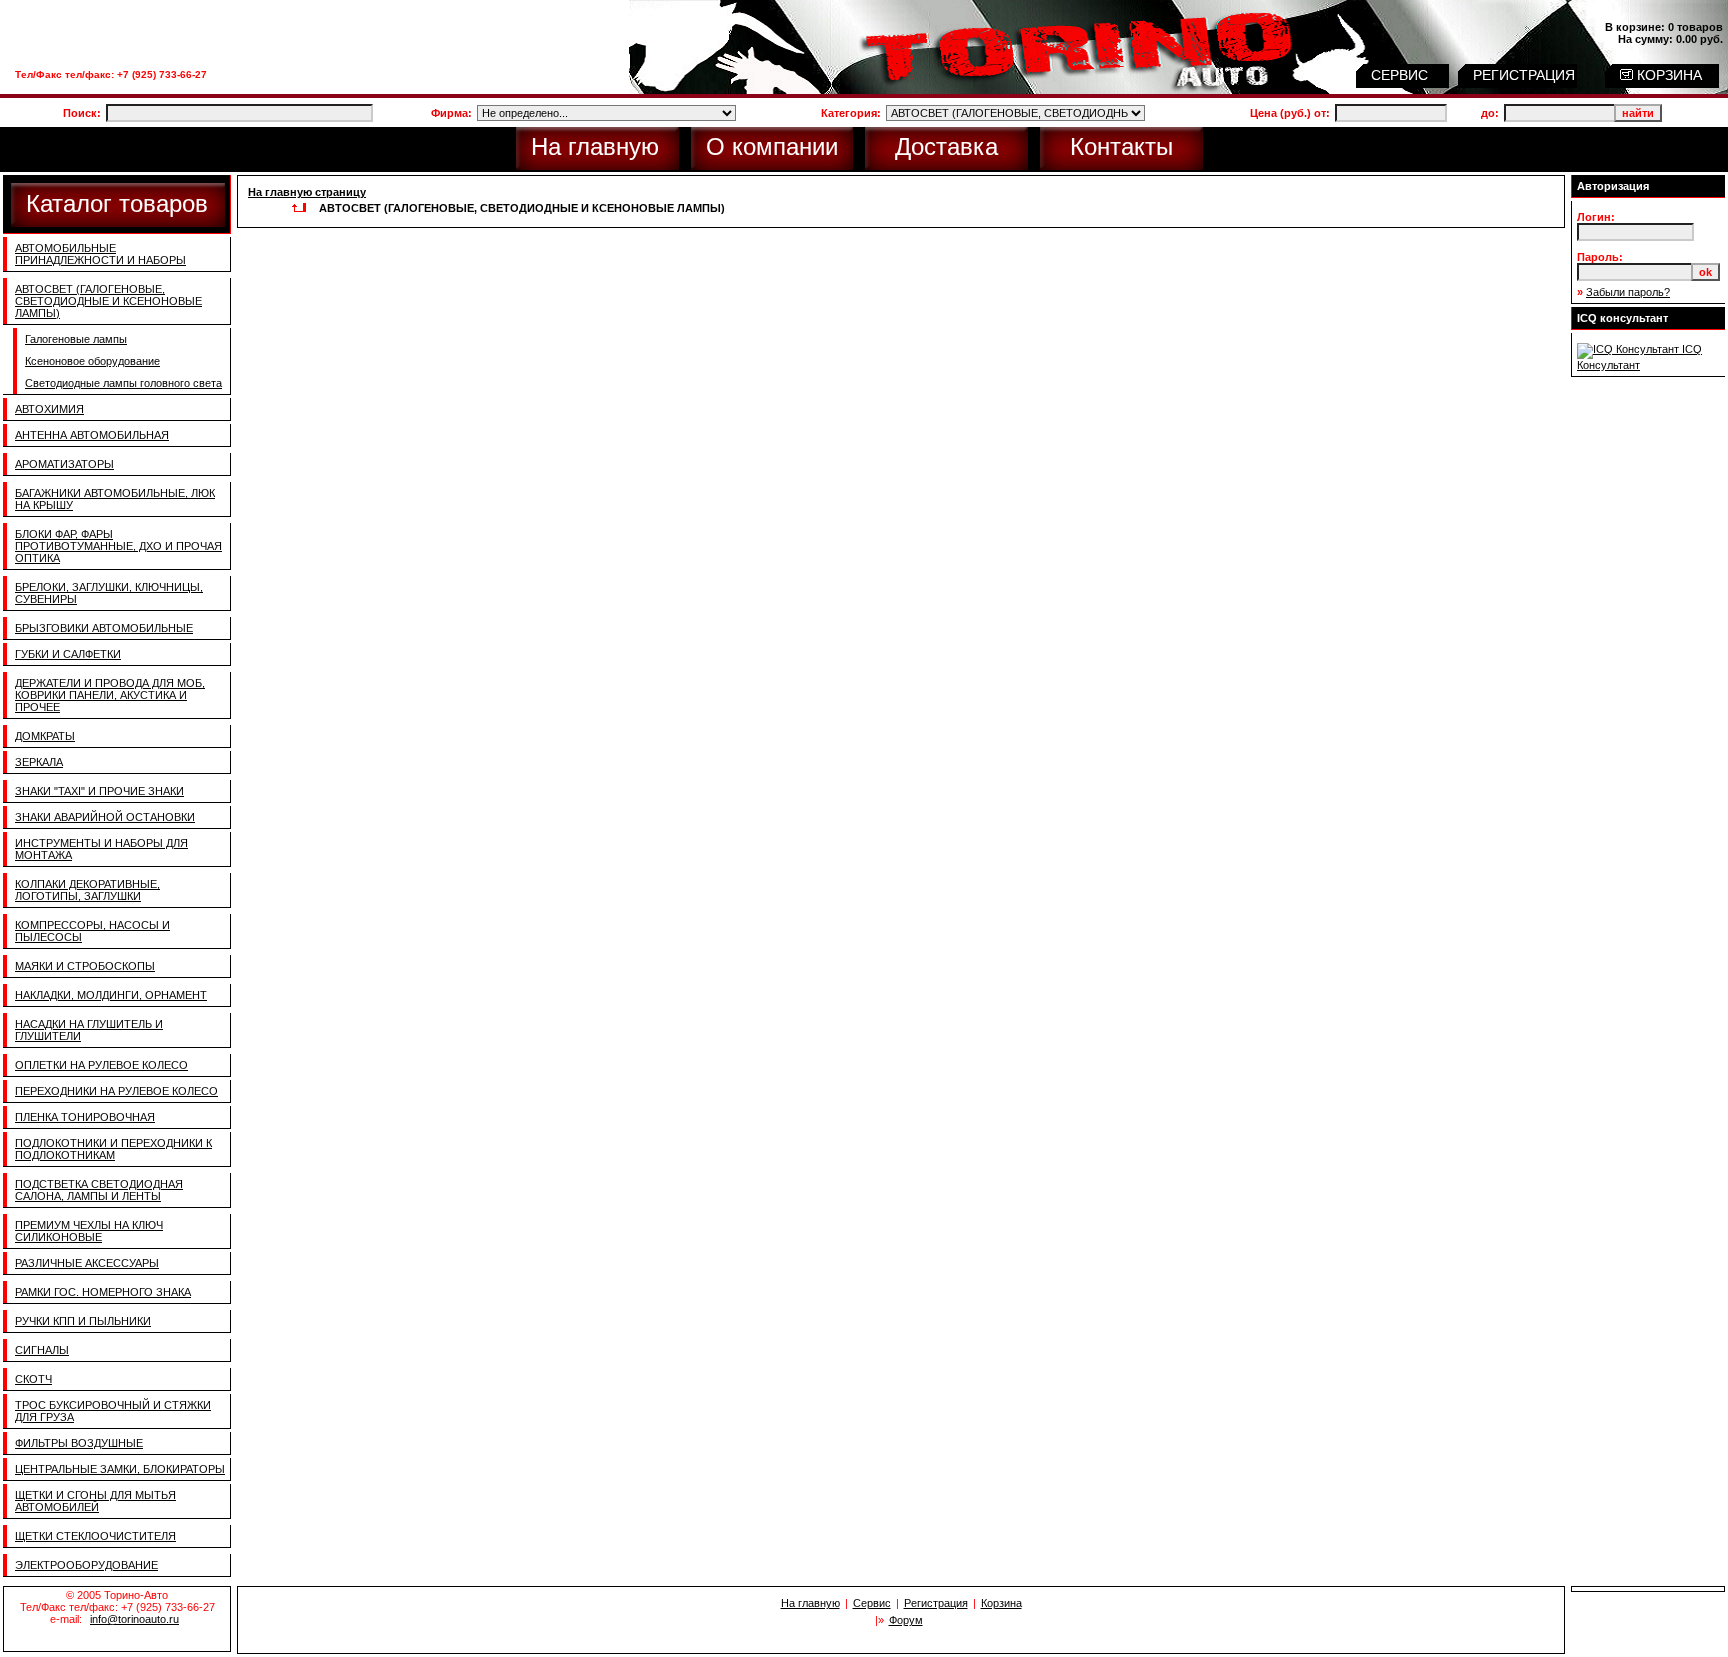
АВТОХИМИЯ (49, 409)
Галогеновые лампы (76, 339)
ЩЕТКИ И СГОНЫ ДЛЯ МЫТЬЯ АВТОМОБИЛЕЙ (95, 1501)
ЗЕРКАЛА (39, 762)
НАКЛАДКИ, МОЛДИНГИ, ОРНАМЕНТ (111, 995)
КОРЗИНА (1667, 75)
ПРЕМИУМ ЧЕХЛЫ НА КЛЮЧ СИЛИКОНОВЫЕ (89, 1231)
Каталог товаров (117, 203)
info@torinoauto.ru (134, 1619)
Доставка (946, 146)
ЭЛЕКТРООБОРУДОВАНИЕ (86, 1565)
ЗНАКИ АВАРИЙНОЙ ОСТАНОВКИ (105, 817)
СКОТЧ (33, 1379)
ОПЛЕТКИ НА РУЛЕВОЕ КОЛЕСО (101, 1065)
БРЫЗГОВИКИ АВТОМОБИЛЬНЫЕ (104, 628)
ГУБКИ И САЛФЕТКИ (68, 654)
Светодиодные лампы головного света (123, 383)
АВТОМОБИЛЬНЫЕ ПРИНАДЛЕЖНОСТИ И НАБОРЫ (100, 254)
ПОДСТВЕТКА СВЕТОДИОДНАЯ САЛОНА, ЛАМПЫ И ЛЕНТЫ (99, 1190)
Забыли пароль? (1628, 292)
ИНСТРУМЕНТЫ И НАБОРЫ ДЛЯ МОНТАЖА (101, 849)
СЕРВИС (1401, 75)
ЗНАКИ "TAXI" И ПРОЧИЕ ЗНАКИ (99, 791)
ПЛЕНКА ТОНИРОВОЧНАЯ (85, 1117)
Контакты (1121, 146)
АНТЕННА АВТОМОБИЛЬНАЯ (92, 435)
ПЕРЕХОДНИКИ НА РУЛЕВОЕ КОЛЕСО (116, 1091)
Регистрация (936, 1603)
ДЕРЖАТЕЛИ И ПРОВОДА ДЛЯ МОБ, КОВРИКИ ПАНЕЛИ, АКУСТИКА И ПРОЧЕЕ (110, 695)
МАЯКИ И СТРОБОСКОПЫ (85, 966)
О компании (772, 146)
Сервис (872, 1603)
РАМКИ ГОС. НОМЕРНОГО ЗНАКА (103, 1292)
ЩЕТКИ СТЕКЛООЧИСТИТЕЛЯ (95, 1536)
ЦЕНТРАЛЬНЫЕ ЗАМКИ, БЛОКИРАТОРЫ (120, 1469)
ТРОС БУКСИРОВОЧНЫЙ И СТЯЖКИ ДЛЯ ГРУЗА (113, 1411)
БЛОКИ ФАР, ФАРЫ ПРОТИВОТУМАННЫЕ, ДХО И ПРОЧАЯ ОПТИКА (118, 546)
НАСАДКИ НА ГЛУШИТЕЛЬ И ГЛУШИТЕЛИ (89, 1030)
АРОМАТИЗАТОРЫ (64, 464)
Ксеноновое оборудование (92, 361)
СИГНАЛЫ (42, 1350)
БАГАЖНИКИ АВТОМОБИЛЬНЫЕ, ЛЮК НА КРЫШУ (115, 499)
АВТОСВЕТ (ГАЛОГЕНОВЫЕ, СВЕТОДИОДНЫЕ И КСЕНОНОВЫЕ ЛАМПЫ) (108, 301)
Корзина (1001, 1603)
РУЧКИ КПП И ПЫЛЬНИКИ (83, 1321)
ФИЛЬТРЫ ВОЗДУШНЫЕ (79, 1443)
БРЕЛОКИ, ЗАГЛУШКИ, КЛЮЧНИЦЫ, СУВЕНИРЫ (109, 593)
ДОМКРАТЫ (45, 736)
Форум (906, 1620)
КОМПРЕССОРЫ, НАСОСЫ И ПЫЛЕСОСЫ (92, 931)
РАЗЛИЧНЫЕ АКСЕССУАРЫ (87, 1263)
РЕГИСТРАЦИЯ (1526, 75)
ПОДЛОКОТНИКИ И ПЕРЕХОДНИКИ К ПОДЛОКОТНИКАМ (113, 1149)
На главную (595, 146)
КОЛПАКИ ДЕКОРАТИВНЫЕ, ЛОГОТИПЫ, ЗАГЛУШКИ (87, 890)
